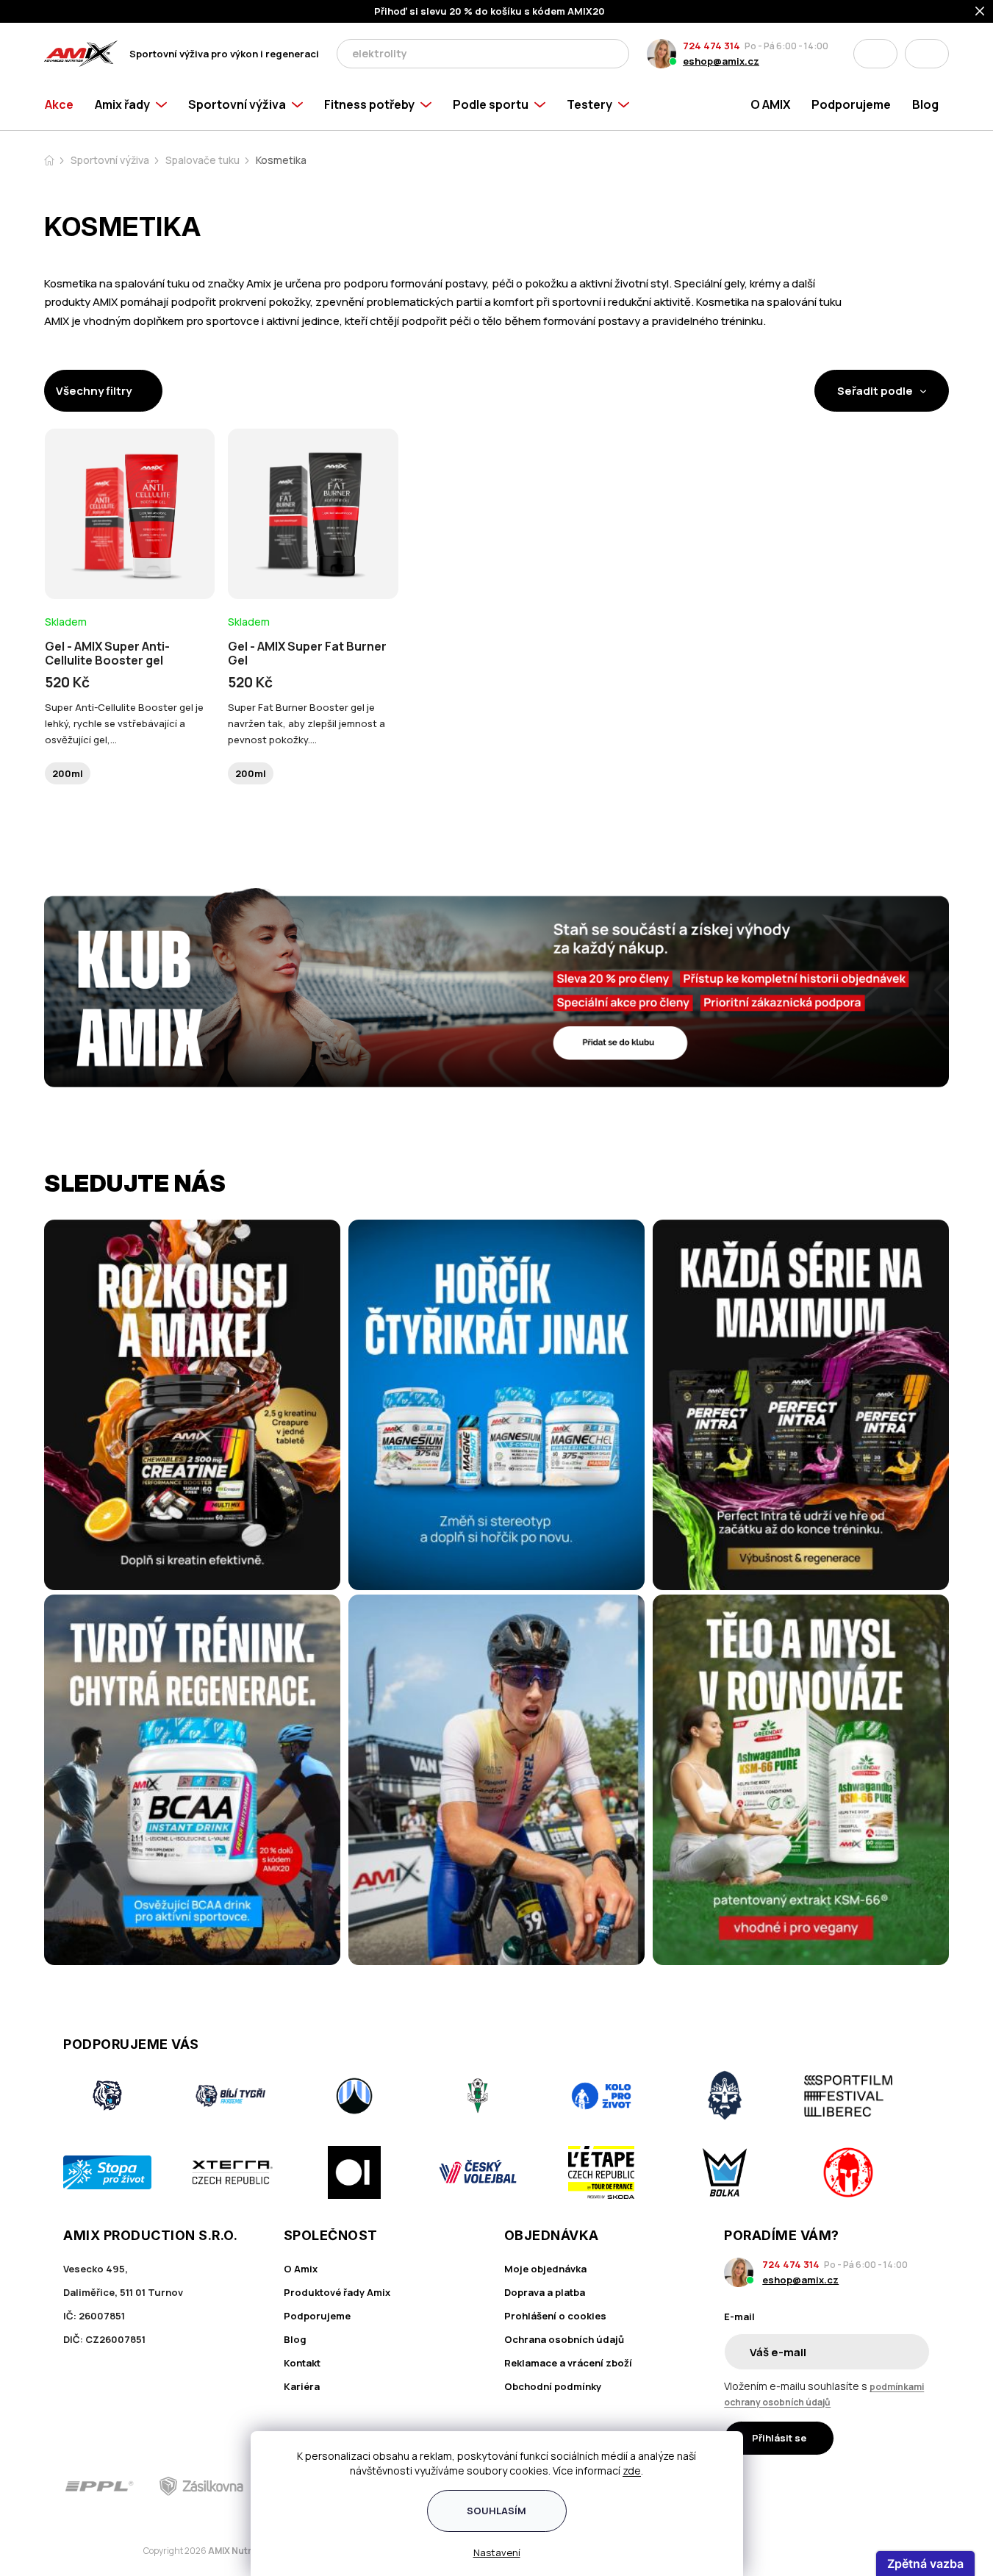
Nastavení (497, 2552)
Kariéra (302, 2386)
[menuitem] (64, 104)
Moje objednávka (545, 2269)
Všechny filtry (94, 391)
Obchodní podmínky (553, 2386)
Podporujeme (317, 2316)
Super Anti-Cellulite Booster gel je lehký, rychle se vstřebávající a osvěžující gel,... (124, 723)
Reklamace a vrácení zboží (568, 2363)
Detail (130, 559)
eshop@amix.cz (721, 61)
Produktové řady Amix (337, 2292)
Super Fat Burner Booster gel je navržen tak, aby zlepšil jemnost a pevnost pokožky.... (306, 723)
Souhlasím (496, 2511)
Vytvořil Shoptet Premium (121, 2551)
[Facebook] (837, 2486)
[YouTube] (920, 2486)
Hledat (614, 54)
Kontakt (302, 2363)
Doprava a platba (545, 2292)
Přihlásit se (779, 2438)
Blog (295, 2339)
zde (632, 2471)
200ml (68, 773)
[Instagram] (878, 2486)
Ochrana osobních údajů (564, 2339)
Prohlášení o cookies (555, 2316)
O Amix (301, 2269)
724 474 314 (711, 46)
